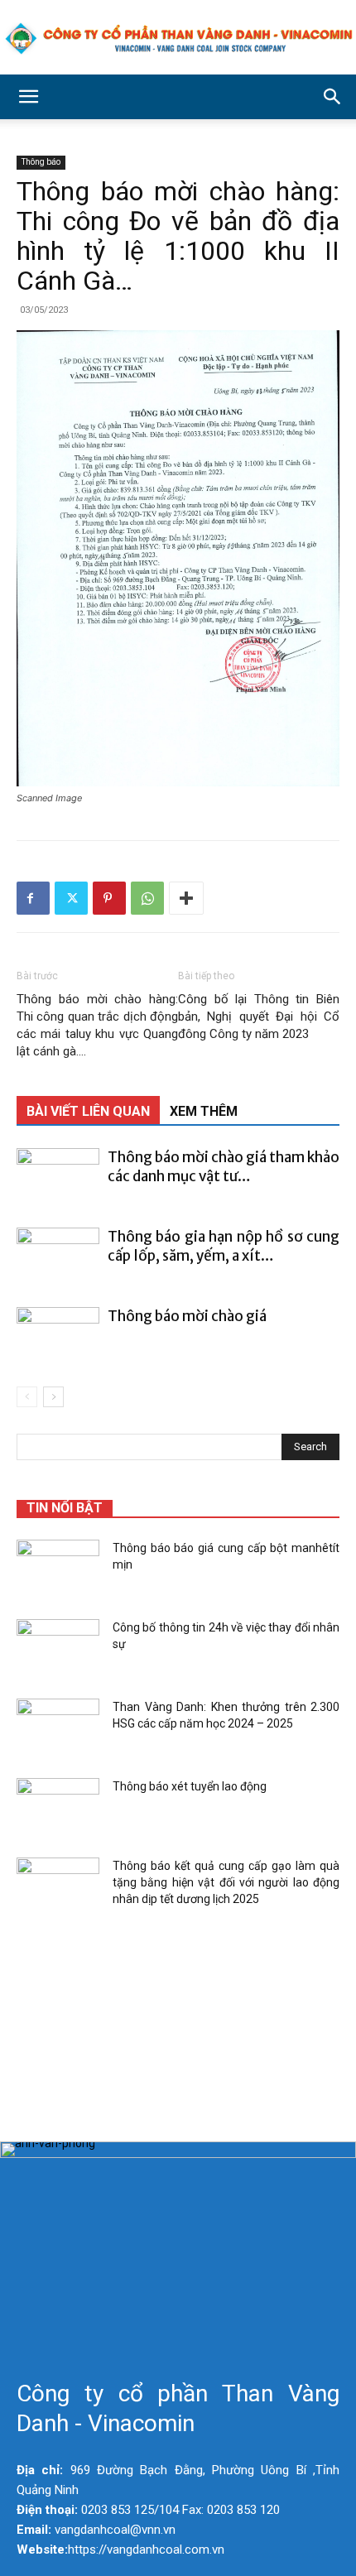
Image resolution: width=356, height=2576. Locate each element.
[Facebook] (33, 898)
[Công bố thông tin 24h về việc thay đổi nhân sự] (58, 1648)
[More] (186, 898)
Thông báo (41, 162)
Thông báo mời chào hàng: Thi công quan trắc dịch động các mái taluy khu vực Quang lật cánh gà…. (97, 1025)
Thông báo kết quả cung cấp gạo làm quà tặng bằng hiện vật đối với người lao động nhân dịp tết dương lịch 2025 (226, 1882)
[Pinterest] (109, 898)
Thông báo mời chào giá (187, 1316)
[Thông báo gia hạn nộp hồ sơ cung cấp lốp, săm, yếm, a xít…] (58, 1256)
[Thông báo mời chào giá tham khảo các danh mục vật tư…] (58, 1177)
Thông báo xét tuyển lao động (190, 1786)
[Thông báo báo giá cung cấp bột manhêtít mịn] (58, 1569)
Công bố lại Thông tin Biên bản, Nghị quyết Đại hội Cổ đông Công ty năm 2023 (259, 1016)
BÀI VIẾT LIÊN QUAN (88, 1111)
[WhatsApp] (147, 898)
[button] (28, 97)
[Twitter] (71, 898)
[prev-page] (27, 1397)
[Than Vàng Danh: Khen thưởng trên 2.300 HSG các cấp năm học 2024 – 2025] (58, 1728)
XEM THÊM (204, 1111)
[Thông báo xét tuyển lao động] (58, 1807)
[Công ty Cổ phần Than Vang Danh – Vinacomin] (178, 38)
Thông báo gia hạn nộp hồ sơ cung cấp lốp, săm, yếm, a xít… (224, 1246)
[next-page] (53, 1397)
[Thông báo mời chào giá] (58, 1336)
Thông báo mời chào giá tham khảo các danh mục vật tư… (224, 1167)
